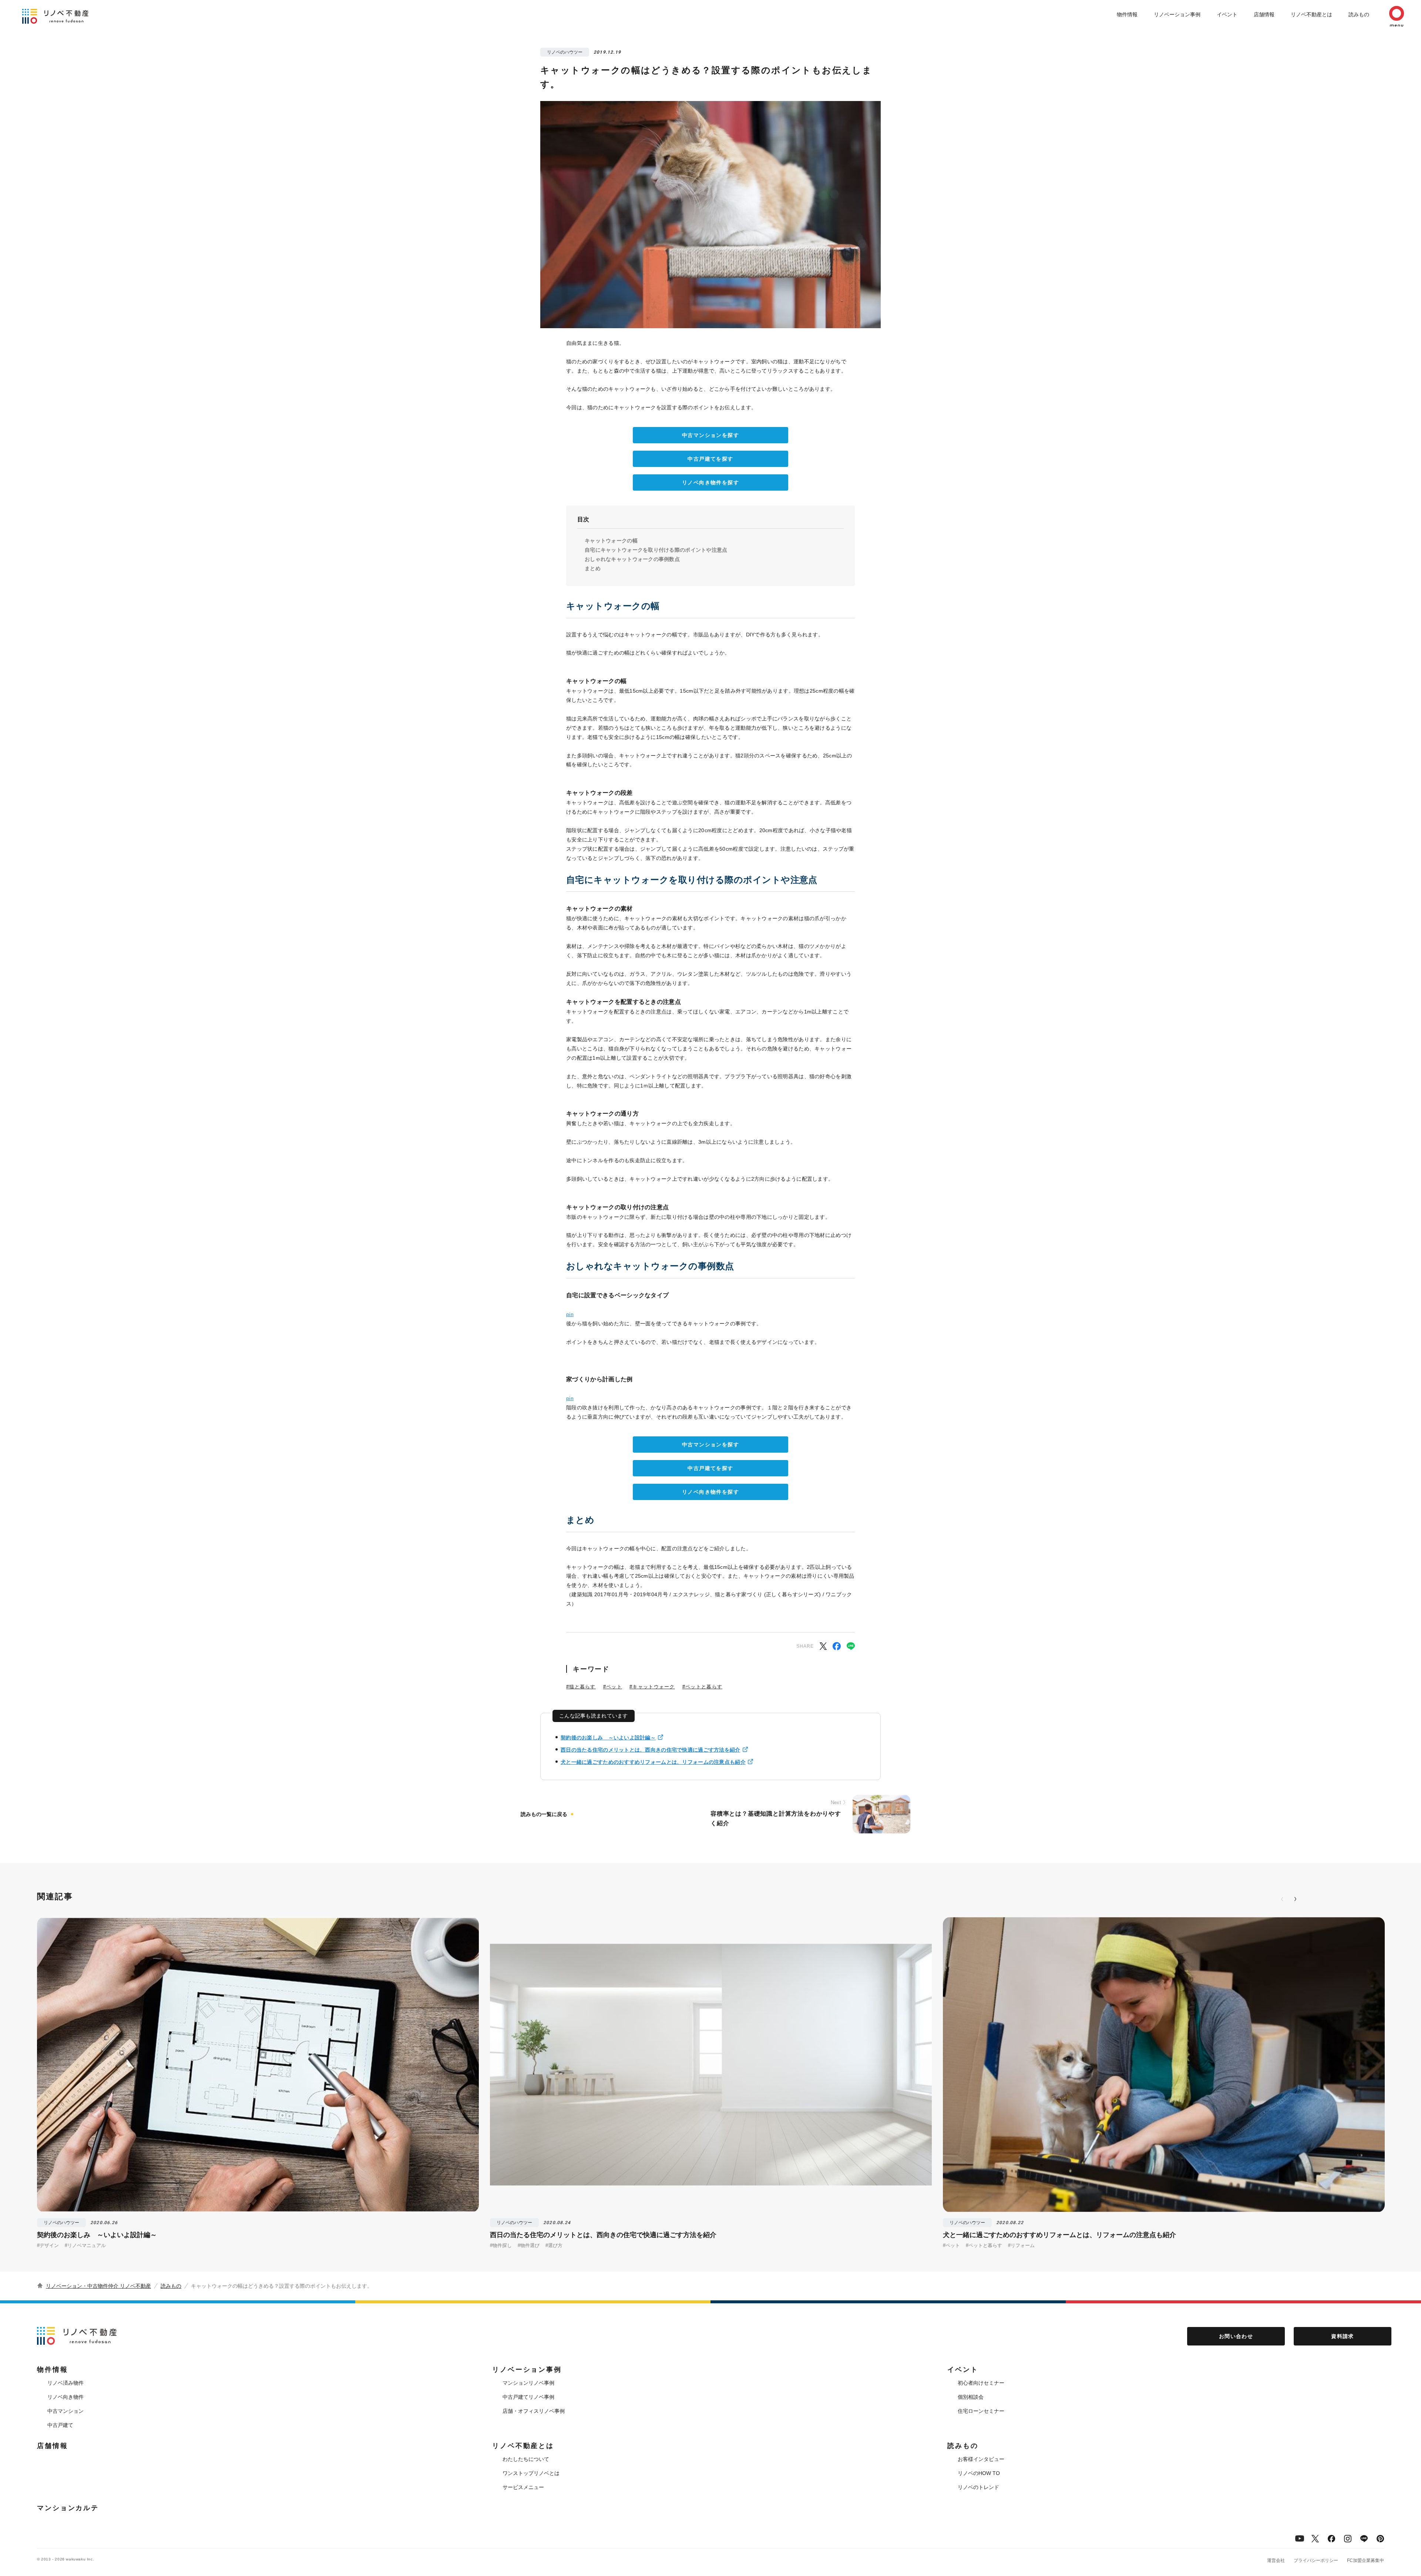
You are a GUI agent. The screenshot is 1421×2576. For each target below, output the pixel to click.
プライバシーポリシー (1316, 2560)
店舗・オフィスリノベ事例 (534, 2411)
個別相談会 (971, 2397)
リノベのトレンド (978, 2487)
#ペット (613, 1687)
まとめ (593, 568)
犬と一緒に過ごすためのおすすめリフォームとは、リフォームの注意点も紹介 (653, 1762)
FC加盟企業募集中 (1365, 2560)
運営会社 (1276, 2560)
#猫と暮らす (581, 1687)
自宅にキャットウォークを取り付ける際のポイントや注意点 (656, 550)
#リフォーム (1021, 2245)
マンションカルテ (68, 2508)
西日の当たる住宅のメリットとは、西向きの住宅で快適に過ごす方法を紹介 (651, 1750)
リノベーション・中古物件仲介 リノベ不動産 (98, 2286)
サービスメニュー (523, 2487)
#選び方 (554, 2245)
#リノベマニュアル (85, 2245)
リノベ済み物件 (65, 2383)
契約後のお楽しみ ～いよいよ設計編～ (608, 1738)
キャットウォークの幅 (611, 541)
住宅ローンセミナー (981, 2411)
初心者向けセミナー (981, 2383)
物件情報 (1127, 14)
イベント (1227, 14)
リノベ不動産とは (1311, 14)
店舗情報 (1264, 14)
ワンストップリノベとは (531, 2473)
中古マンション (65, 2411)
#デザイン (48, 2245)
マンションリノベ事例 (528, 2383)
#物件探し (501, 2245)
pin (570, 1314)
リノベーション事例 (1177, 14)
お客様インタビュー (981, 2459)
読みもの (1359, 14)
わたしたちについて (526, 2459)
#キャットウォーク (652, 1687)
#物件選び (529, 2245)
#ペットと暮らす (702, 1687)
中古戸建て (60, 2425)
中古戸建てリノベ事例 (528, 2397)
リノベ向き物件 (65, 2397)
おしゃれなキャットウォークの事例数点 (632, 559)
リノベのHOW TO (979, 2473)
